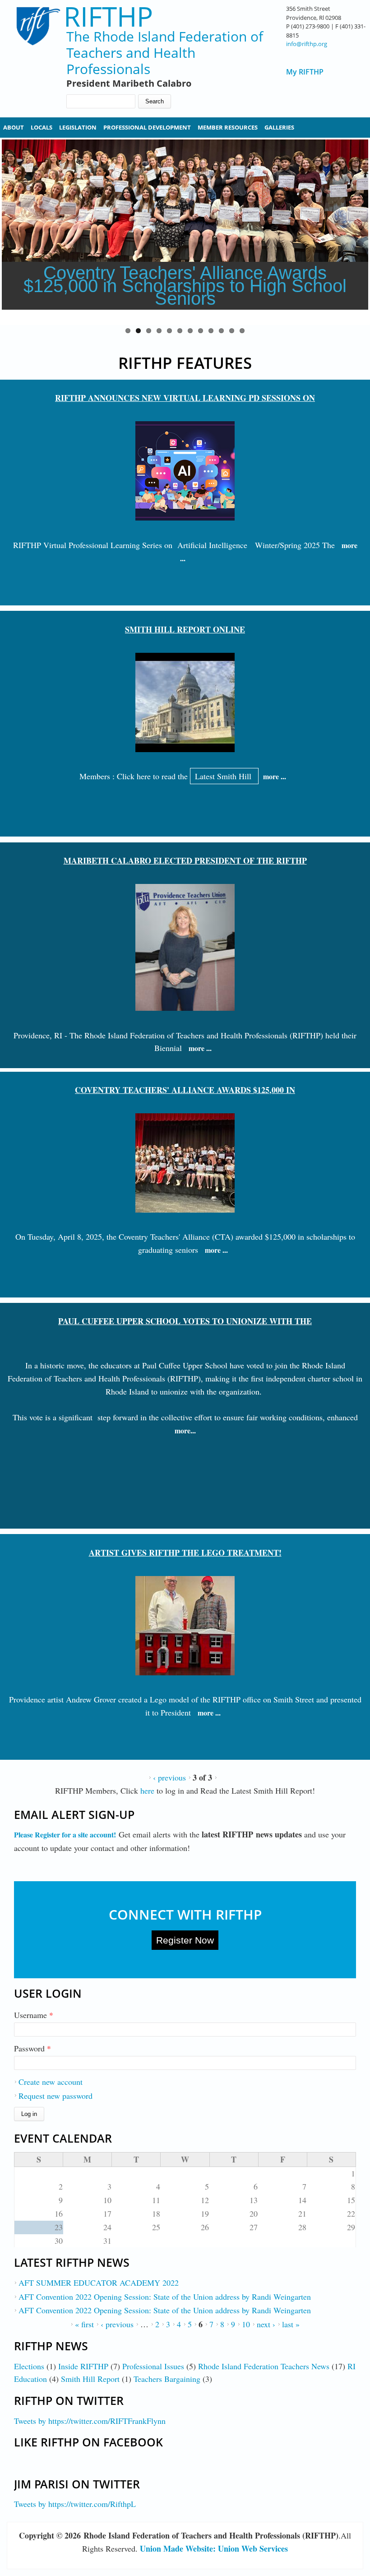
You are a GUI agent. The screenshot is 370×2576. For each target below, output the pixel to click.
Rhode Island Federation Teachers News (264, 2366)
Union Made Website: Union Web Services (214, 2548)
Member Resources (228, 127)
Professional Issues (153, 2366)
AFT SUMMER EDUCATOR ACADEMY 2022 (99, 2283)
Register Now (185, 1940)
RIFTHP (108, 16)
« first (84, 2324)
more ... (275, 776)
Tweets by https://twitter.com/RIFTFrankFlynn (90, 2421)
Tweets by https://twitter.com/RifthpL (75, 2504)
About (14, 127)
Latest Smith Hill (224, 776)
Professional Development (147, 127)
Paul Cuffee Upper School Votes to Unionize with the (185, 1321)
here (148, 1790)
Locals (42, 127)
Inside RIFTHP (83, 2366)
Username (34, 2015)
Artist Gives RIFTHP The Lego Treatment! (185, 1553)
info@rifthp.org (307, 44)
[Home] (33, 50)
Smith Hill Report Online (185, 629)
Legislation (78, 127)
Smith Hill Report (90, 2379)
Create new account (51, 2082)
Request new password (55, 2096)
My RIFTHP (305, 72)
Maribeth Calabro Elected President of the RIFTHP (185, 860)
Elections (29, 2366)
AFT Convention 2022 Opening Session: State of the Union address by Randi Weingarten (165, 2297)
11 (232, 331)
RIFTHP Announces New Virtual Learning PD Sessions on (185, 398)
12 (242, 331)
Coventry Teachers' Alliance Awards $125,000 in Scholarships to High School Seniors (185, 286)
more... (185, 1430)
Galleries (279, 127)
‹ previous (169, 1777)
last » (291, 2324)
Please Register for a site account (64, 1834)
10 (221, 331)
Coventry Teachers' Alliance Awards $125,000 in (185, 1090)
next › (266, 2324)
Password (32, 2048)
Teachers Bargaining (167, 2379)
